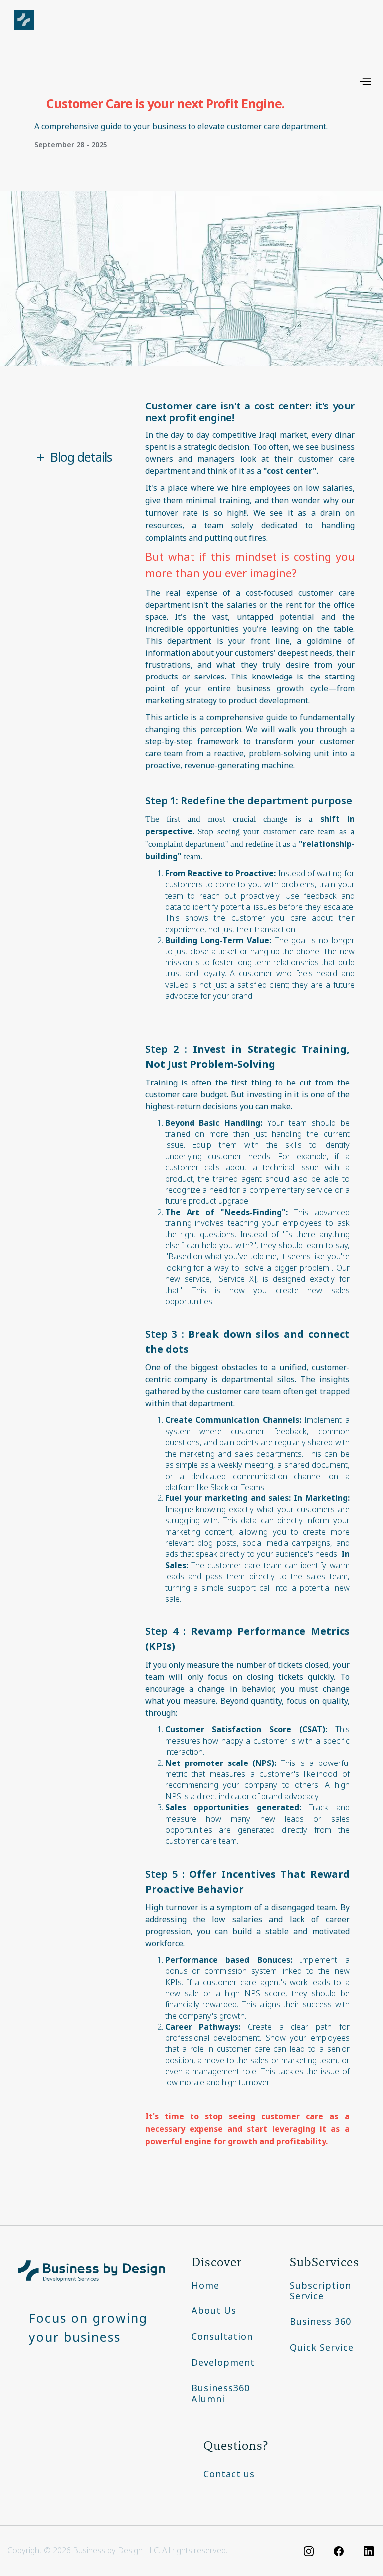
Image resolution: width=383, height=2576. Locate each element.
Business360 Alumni (221, 2394)
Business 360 (320, 2322)
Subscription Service (320, 2291)
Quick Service (322, 2348)
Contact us (229, 2474)
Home (205, 2286)
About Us (214, 2311)
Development (223, 2363)
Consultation (222, 2337)
